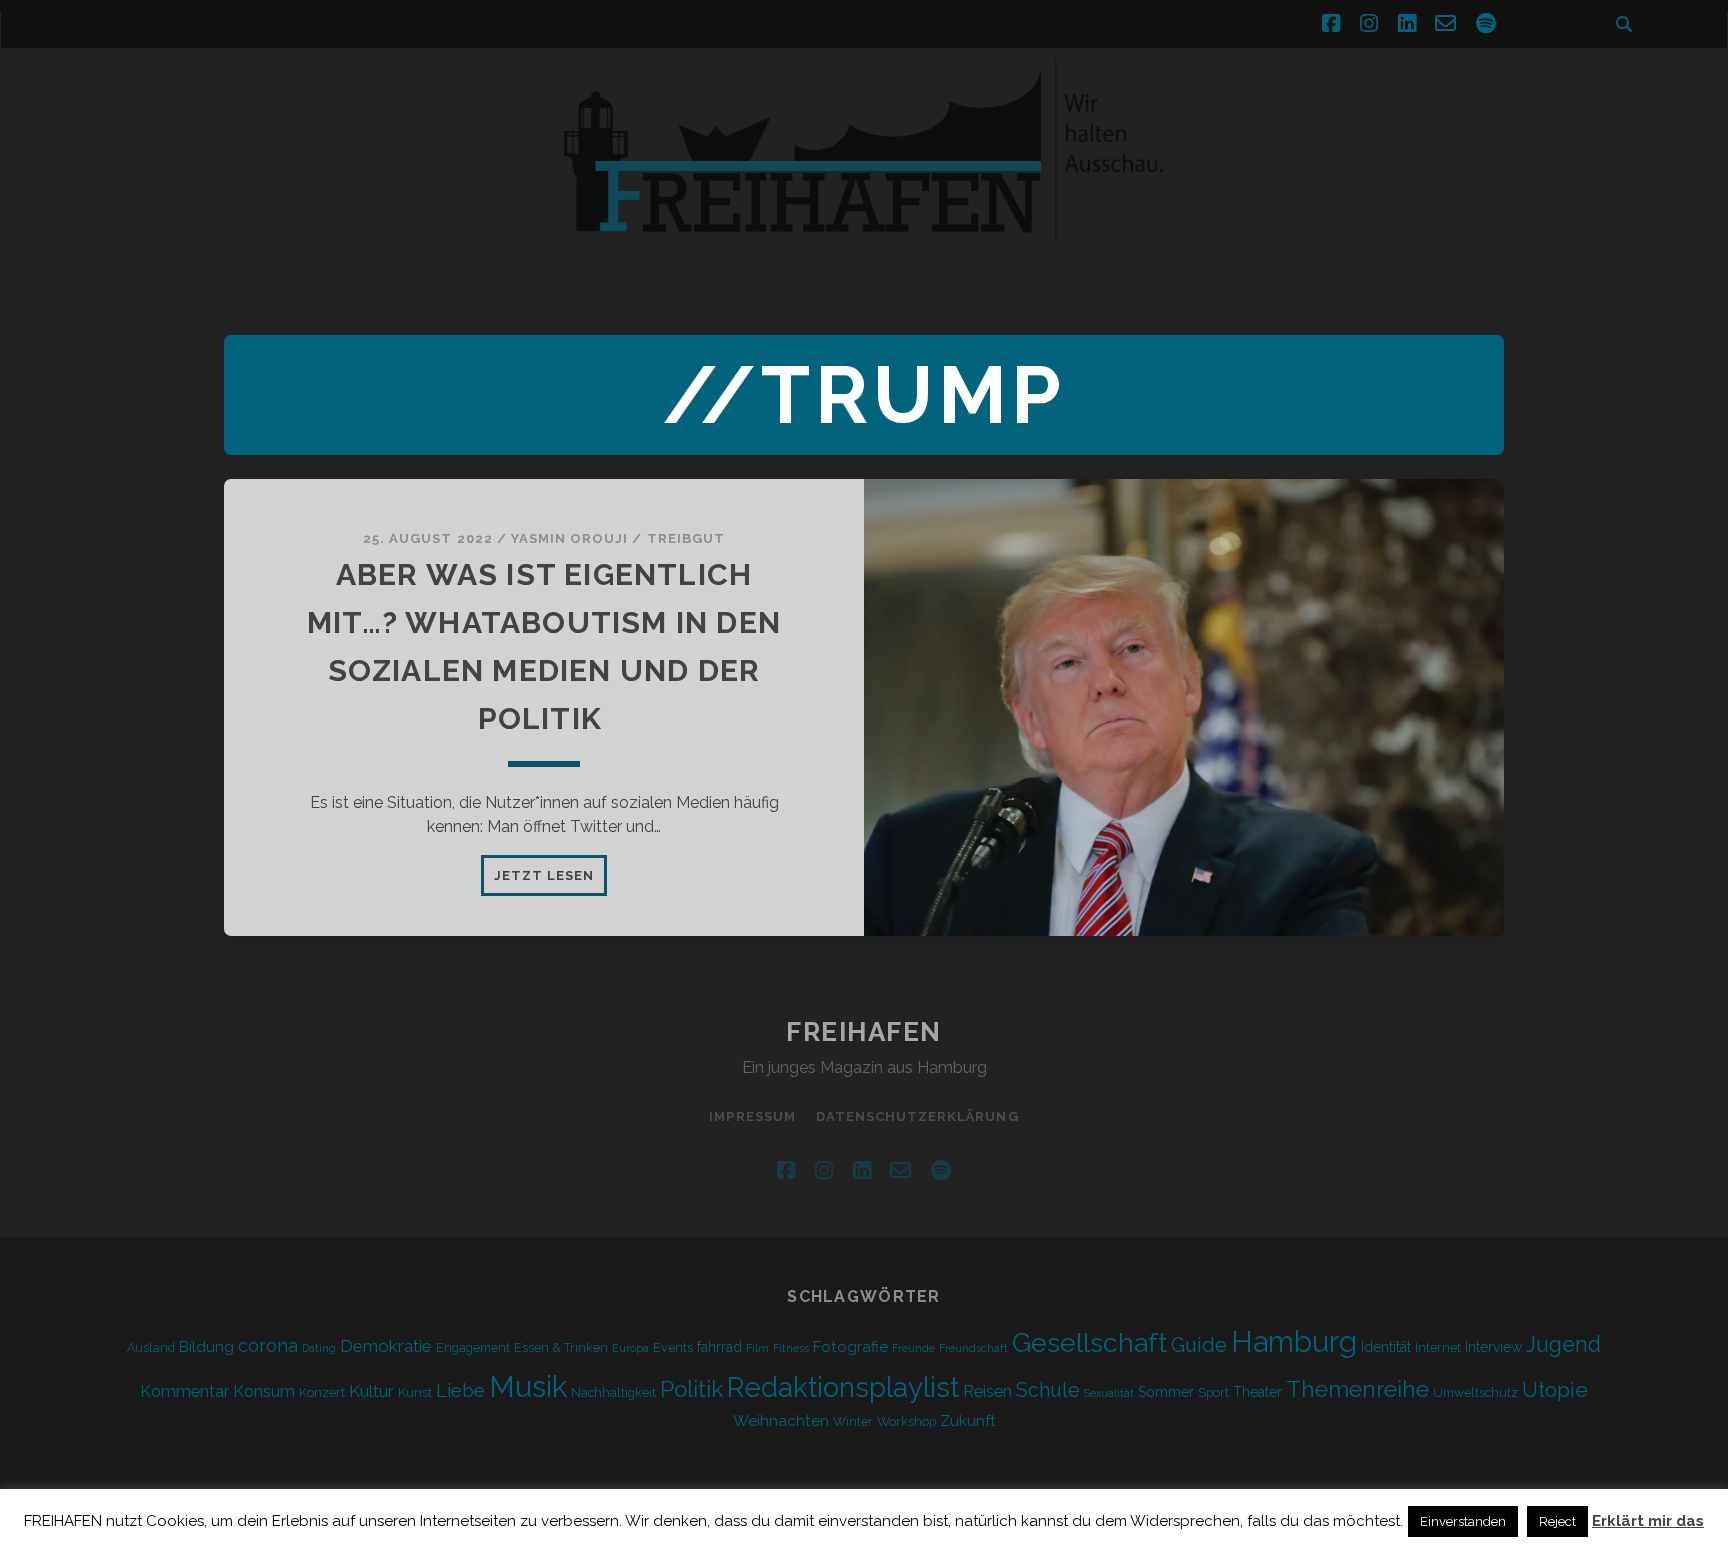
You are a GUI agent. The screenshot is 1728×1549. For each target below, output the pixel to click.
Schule (1048, 1390)
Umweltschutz (1475, 1392)
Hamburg (1294, 1342)
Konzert (322, 1392)
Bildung (206, 1347)
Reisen (987, 1391)
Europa (630, 1348)
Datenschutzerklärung (917, 1116)
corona (268, 1345)
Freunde (913, 1348)
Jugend (1563, 1344)
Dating (319, 1348)
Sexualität (1109, 1393)
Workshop (906, 1421)
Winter (853, 1421)
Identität (1386, 1347)
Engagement (473, 1347)
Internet (1438, 1347)
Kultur (371, 1391)
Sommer (1166, 1392)
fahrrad (719, 1347)
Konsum (264, 1391)
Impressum (752, 1116)
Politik (691, 1389)
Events (673, 1347)
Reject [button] (1557, 1521)
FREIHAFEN (864, 1032)
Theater (1257, 1392)
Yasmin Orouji (570, 538)
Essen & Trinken (561, 1347)
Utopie (1555, 1390)
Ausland (151, 1347)
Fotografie (850, 1347)
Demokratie (386, 1346)
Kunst (415, 1392)
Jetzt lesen (550, 881)
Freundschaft (973, 1348)
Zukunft (968, 1421)
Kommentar (184, 1391)
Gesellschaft (1089, 1342)
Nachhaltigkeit (613, 1392)
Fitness (791, 1348)
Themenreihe (1357, 1388)
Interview (1493, 1347)
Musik (528, 1386)
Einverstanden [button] (1463, 1521)
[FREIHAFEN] (1204, 251)
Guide (1199, 1345)
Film (757, 1348)
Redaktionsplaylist (843, 1387)
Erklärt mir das (1648, 1521)
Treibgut (686, 538)
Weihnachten (781, 1421)
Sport (1213, 1392)
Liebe (460, 1390)
